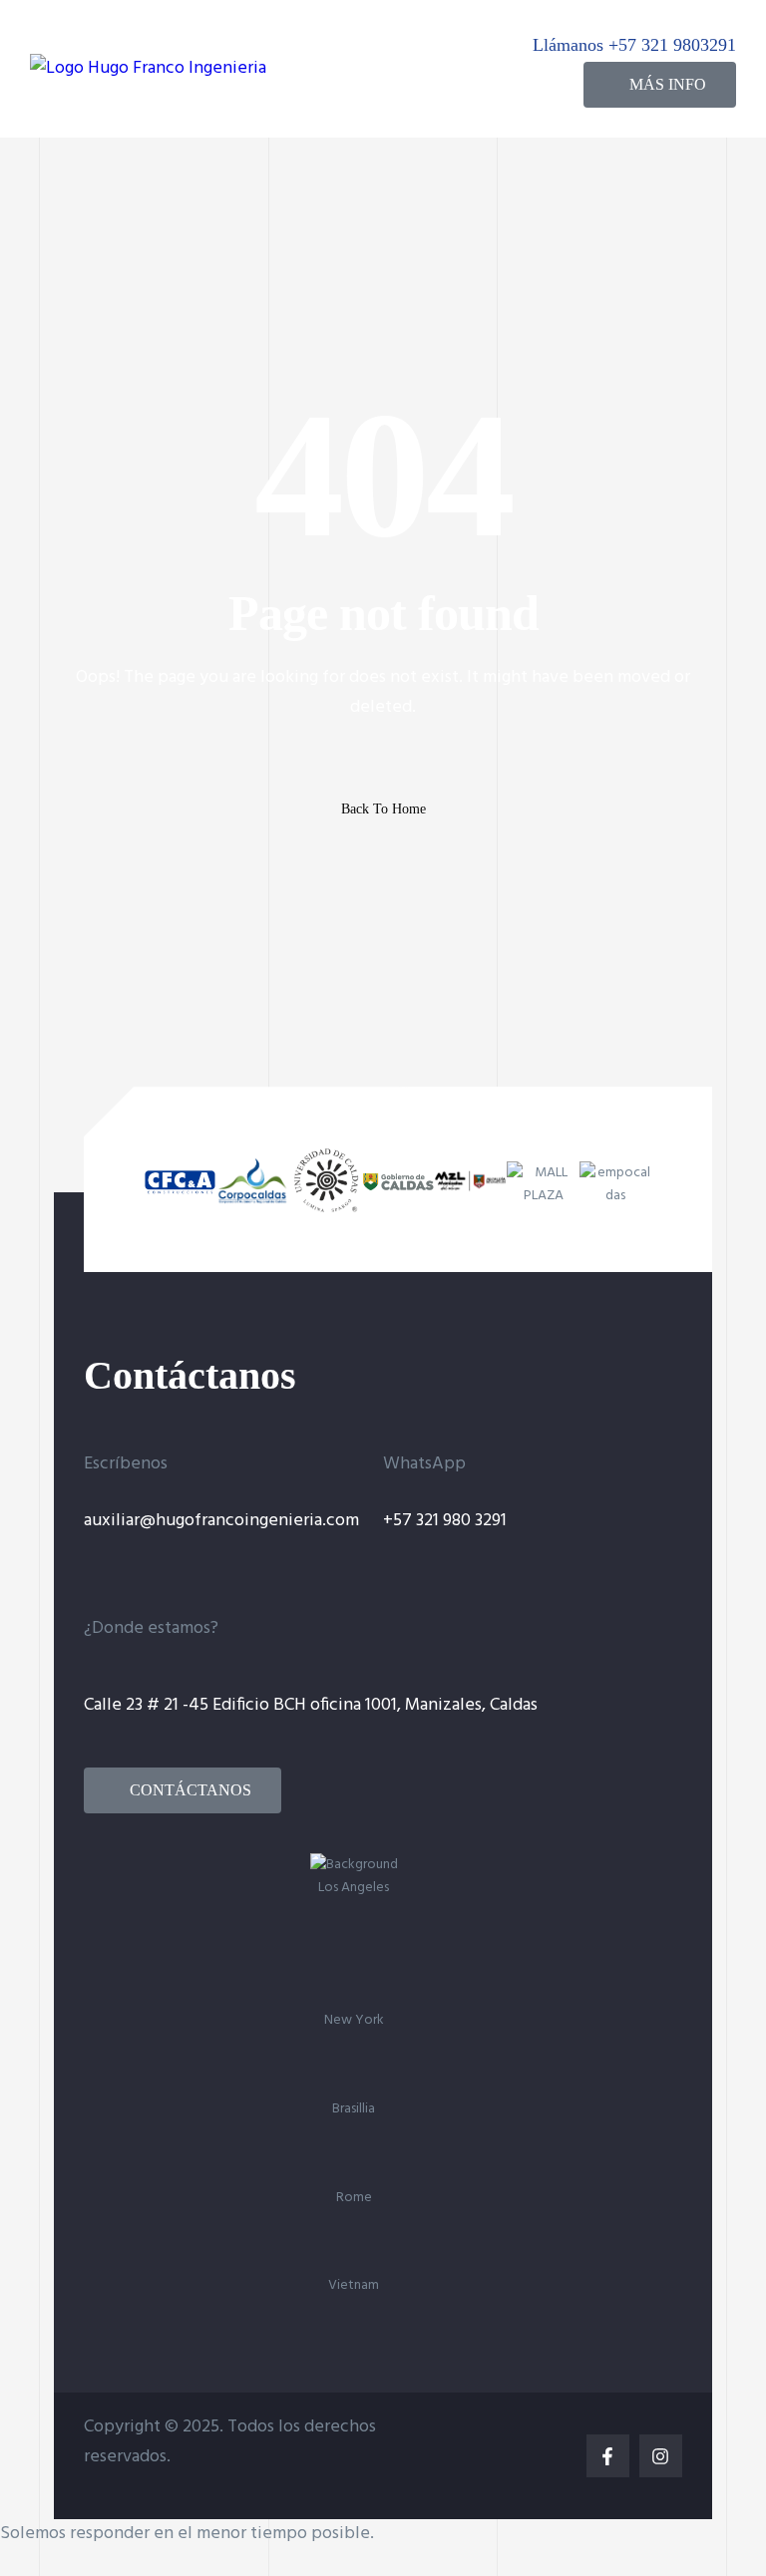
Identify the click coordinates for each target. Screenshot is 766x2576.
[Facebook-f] (608, 2456)
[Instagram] (661, 2456)
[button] (660, 85)
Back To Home (383, 809)
